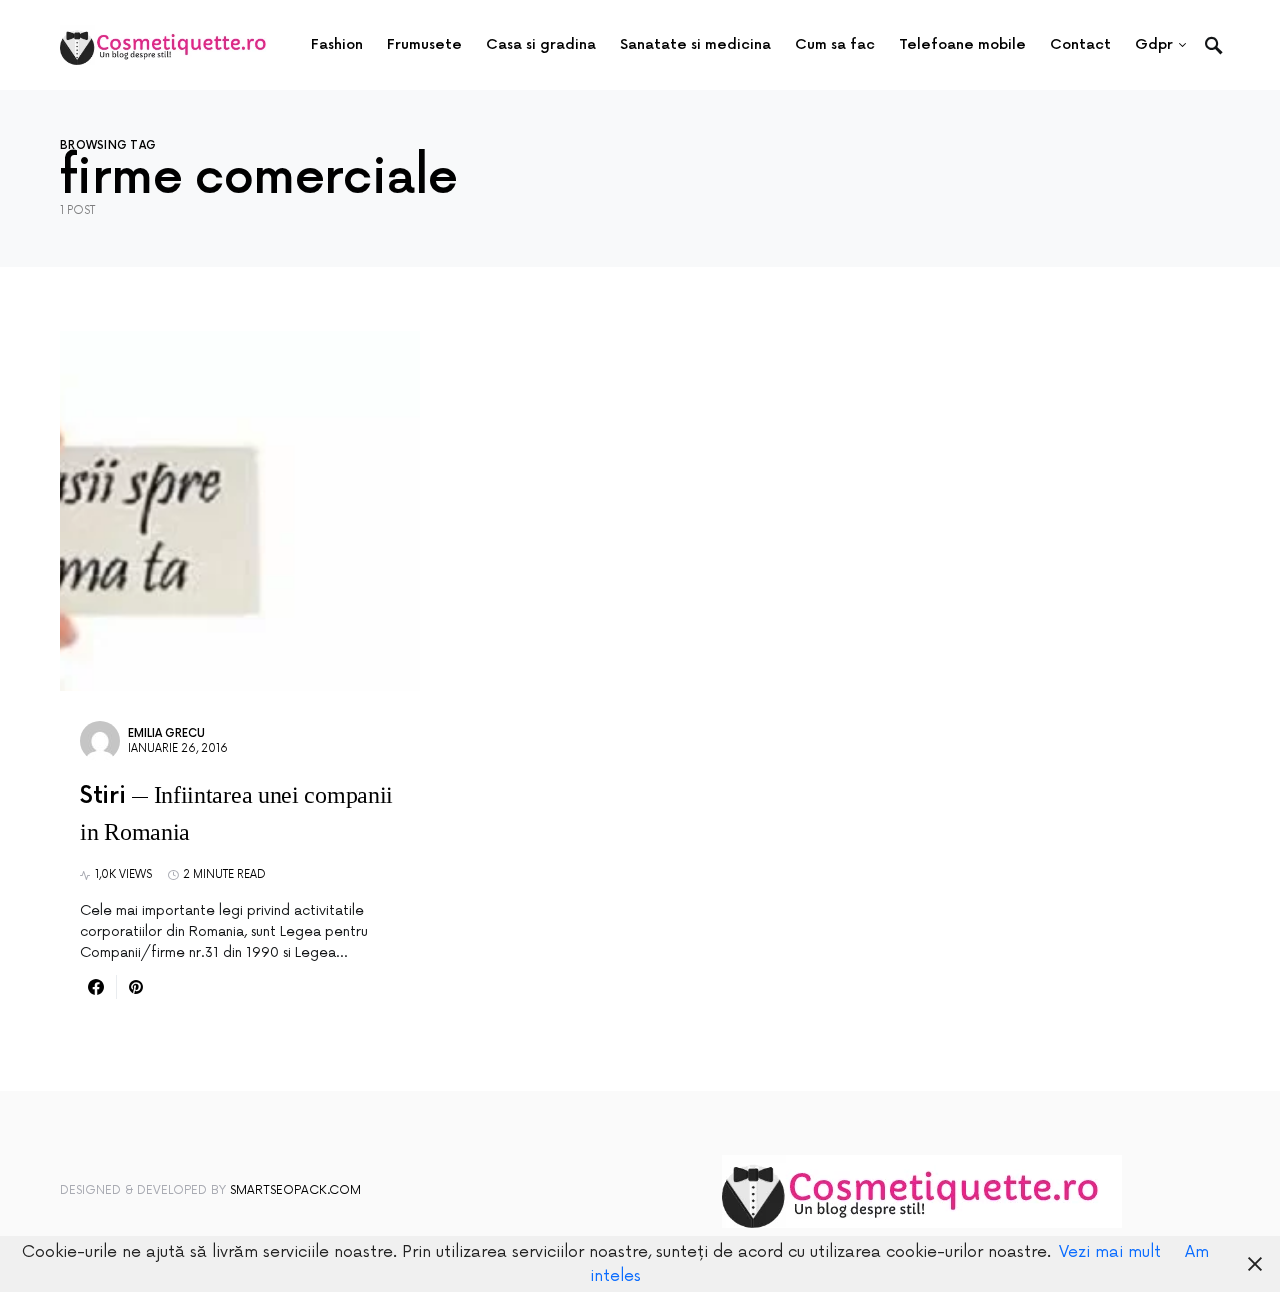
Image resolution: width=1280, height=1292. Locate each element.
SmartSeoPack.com (295, 1190)
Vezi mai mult (1110, 1252)
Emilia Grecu (166, 733)
